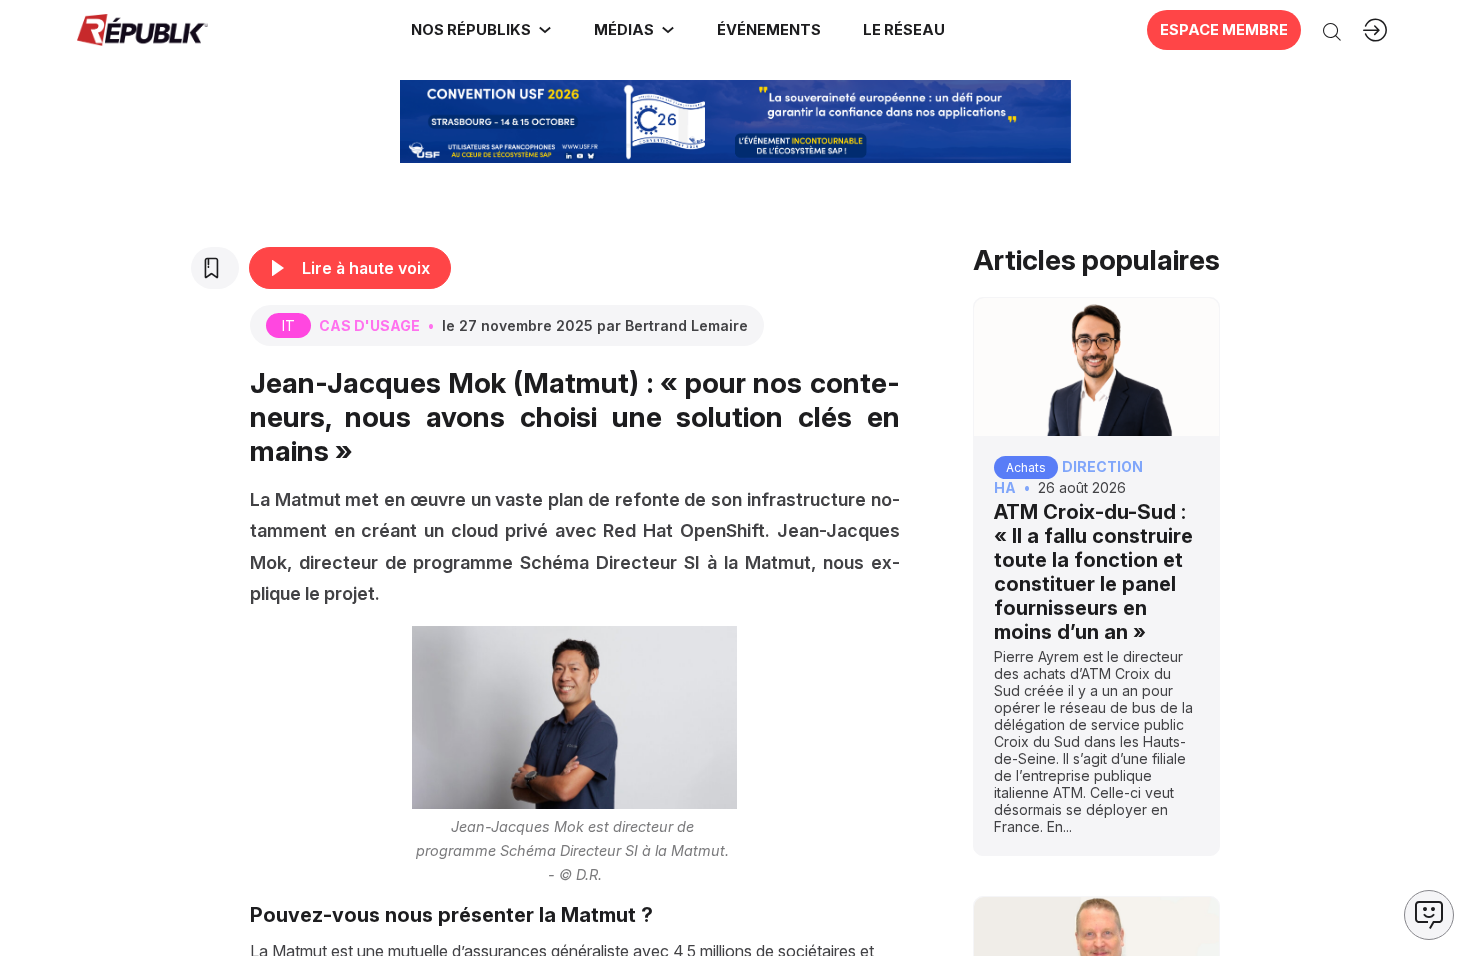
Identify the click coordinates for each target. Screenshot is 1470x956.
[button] (768, 30)
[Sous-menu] (545, 30)
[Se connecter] (1375, 30)
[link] (481, 30)
